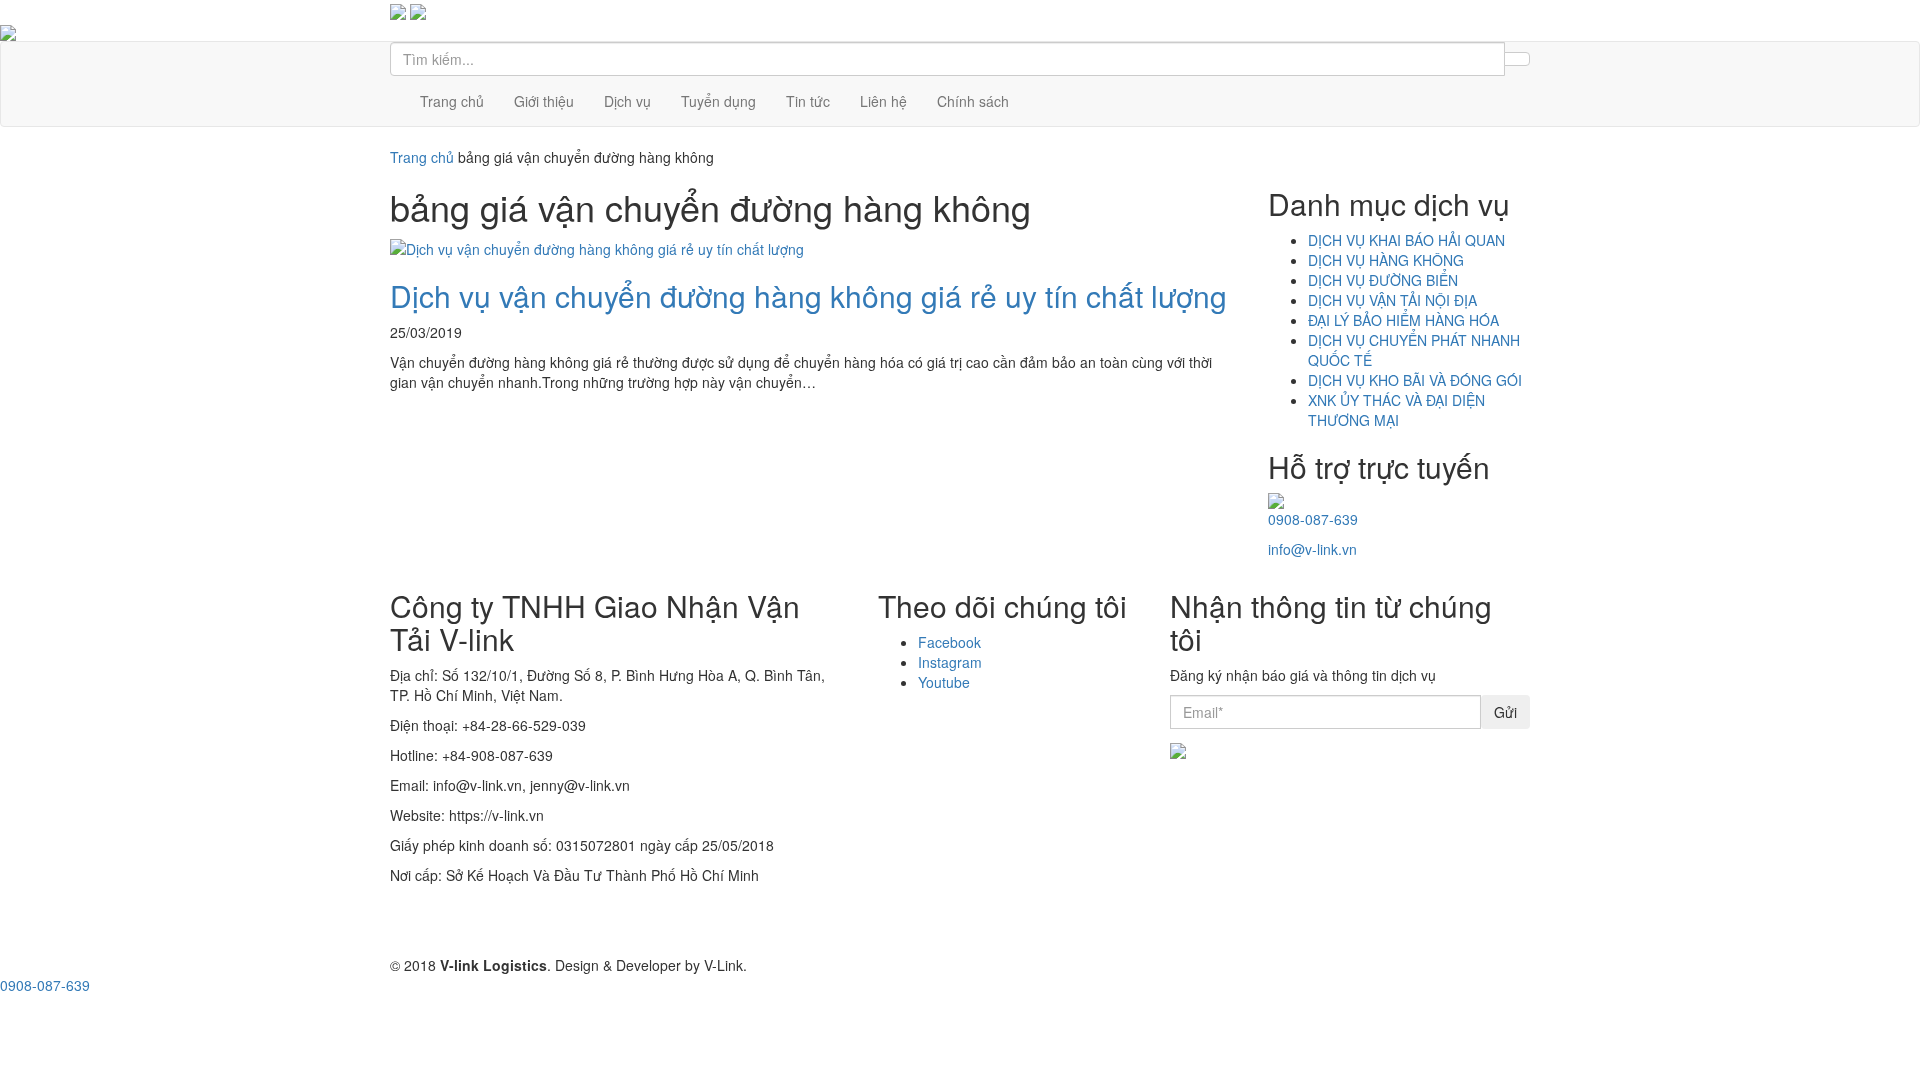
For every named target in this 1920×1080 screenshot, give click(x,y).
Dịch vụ (627, 101)
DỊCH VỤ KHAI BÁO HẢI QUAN (1406, 240)
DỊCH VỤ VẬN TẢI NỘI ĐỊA (1392, 300)
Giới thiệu (544, 101)
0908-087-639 (1313, 519)
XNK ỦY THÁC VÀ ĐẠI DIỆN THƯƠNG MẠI (1396, 410)
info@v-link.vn (1312, 549)
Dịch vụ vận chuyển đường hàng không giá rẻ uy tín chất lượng (808, 295)
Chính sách (973, 101)
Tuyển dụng (718, 101)
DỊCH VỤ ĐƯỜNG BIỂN (1383, 280)
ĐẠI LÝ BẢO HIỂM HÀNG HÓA (1403, 320)
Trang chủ (452, 101)
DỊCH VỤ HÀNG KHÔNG (1386, 260)
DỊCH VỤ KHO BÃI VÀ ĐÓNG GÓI (1415, 380)
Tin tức (808, 101)
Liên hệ (883, 101)
